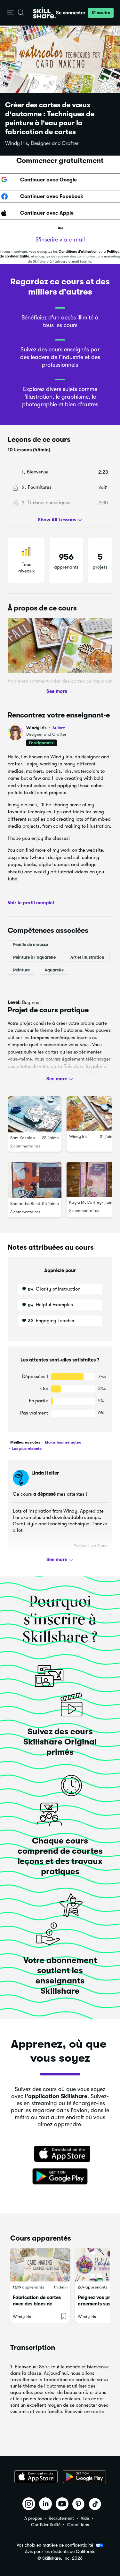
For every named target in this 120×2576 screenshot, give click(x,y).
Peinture (21, 970)
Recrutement (61, 2518)
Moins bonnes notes (62, 1442)
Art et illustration (87, 957)
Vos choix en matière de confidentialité (55, 2545)
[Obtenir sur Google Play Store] (60, 2177)
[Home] (44, 13)
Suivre (59, 728)
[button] (10, 13)
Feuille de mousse (31, 944)
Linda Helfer (45, 1473)
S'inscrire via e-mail (60, 240)
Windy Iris (46, 728)
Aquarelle (54, 970)
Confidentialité (46, 2525)
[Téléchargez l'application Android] (84, 2477)
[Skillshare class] (40, 2265)
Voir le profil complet (31, 903)
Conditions (78, 2525)
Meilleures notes (25, 1442)
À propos (33, 2518)
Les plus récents (26, 1449)
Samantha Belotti (27, 1204)
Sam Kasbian (23, 1138)
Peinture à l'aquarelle (34, 957)
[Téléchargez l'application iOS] (36, 2477)
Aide (85, 2518)
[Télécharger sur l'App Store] (60, 2154)
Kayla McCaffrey (85, 1202)
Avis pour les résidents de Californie (60, 2552)
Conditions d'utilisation (78, 252)
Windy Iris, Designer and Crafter (42, 143)
